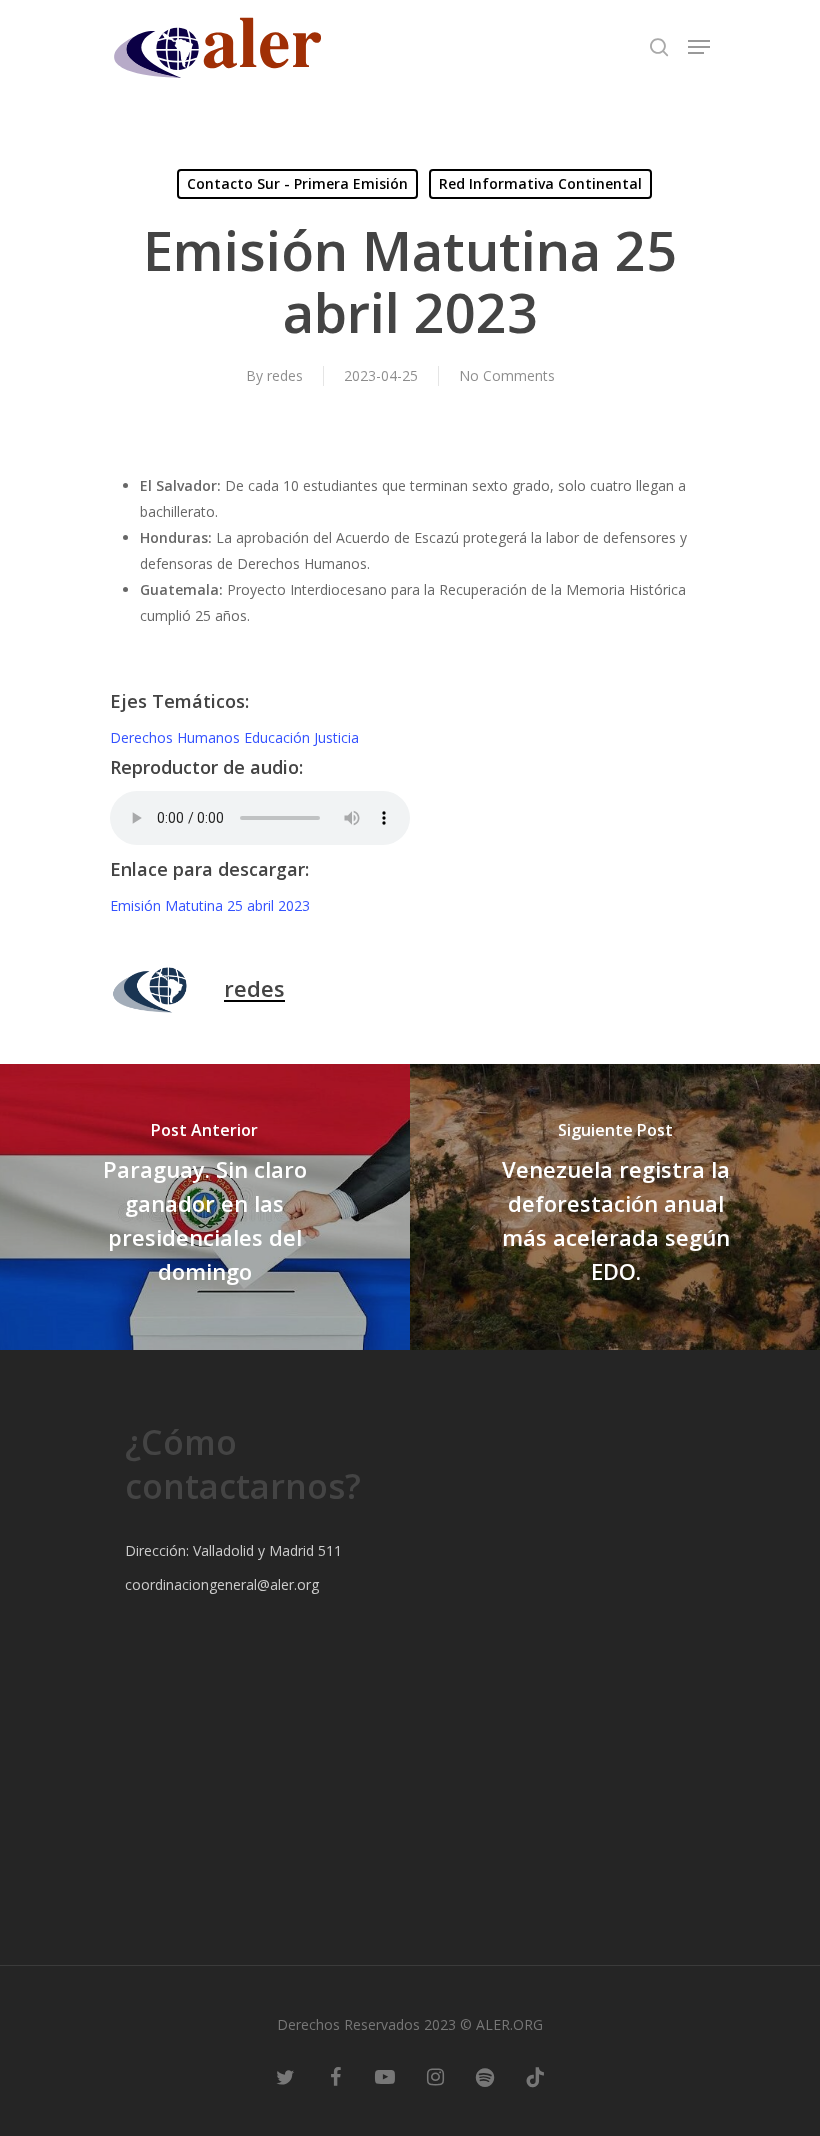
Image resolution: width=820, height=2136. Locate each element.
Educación (279, 737)
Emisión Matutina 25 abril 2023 (210, 905)
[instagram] (435, 2076)
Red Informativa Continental (540, 183)
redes (285, 375)
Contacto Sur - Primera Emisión (297, 183)
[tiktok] (535, 2076)
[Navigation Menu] (699, 47)
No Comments (507, 375)
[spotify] (485, 2076)
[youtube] (385, 2076)
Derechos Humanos (177, 737)
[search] (659, 47)
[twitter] (285, 2076)
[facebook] (335, 2076)
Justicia (336, 737)
